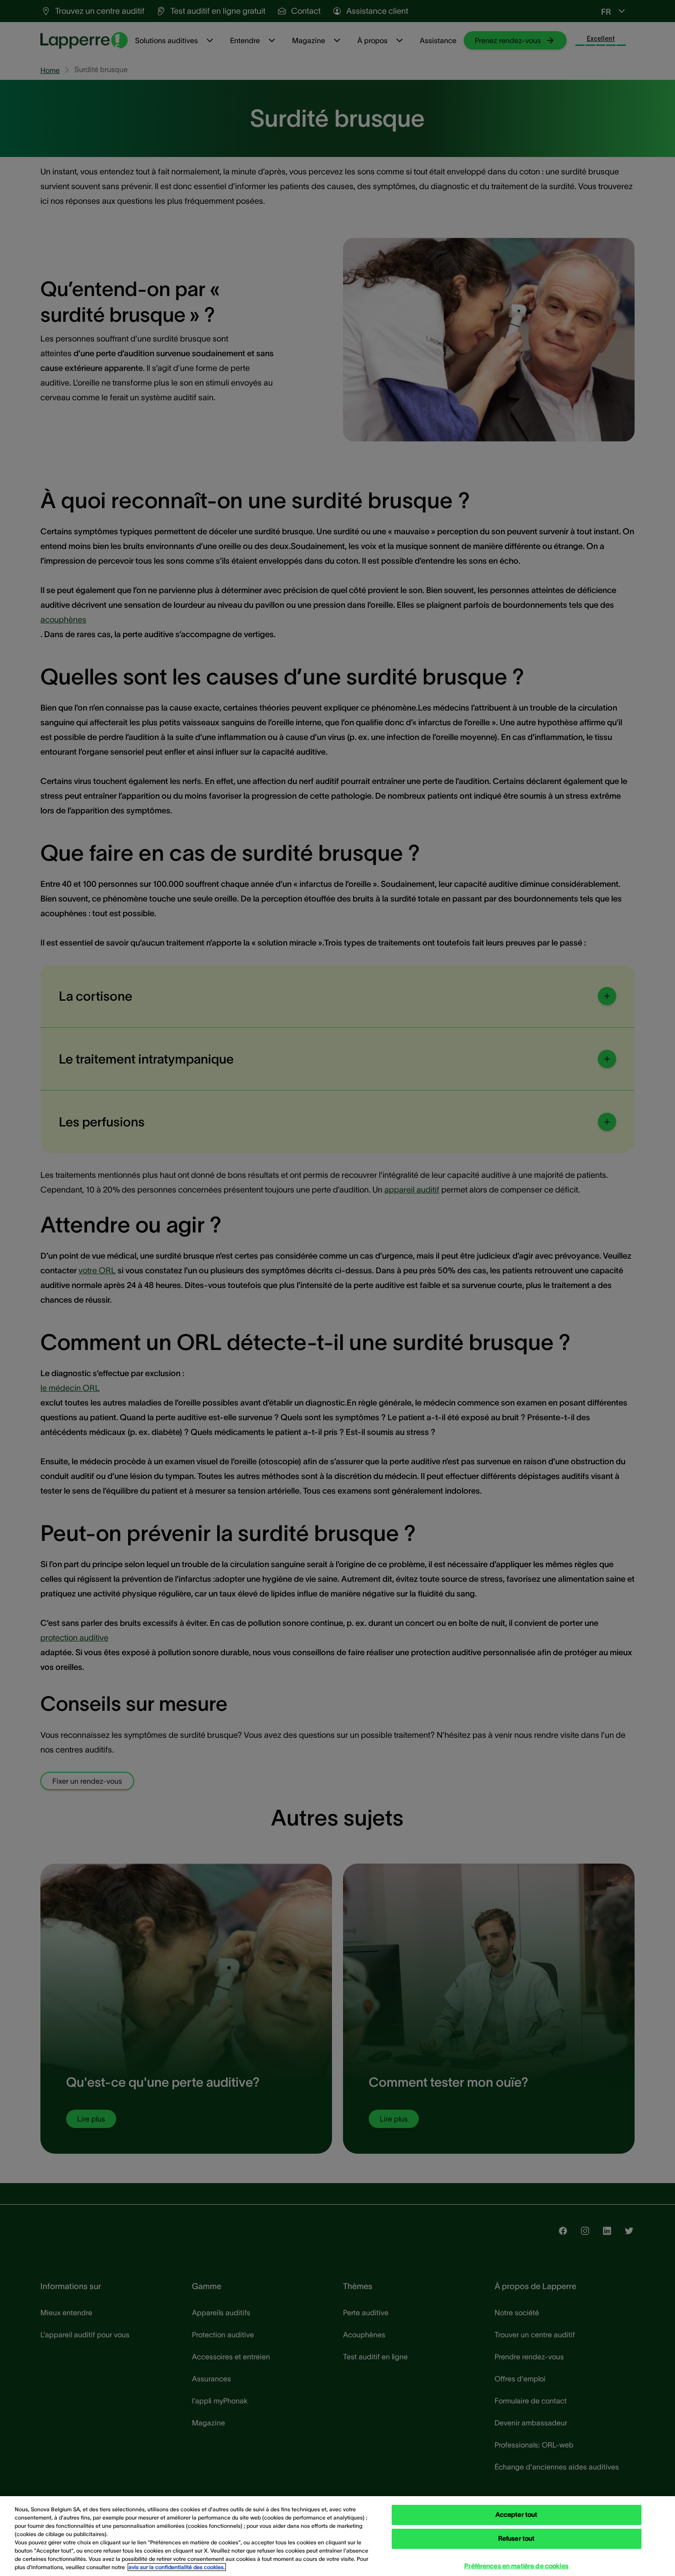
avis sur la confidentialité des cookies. (177, 2567)
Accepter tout (517, 2515)
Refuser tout (517, 2539)
